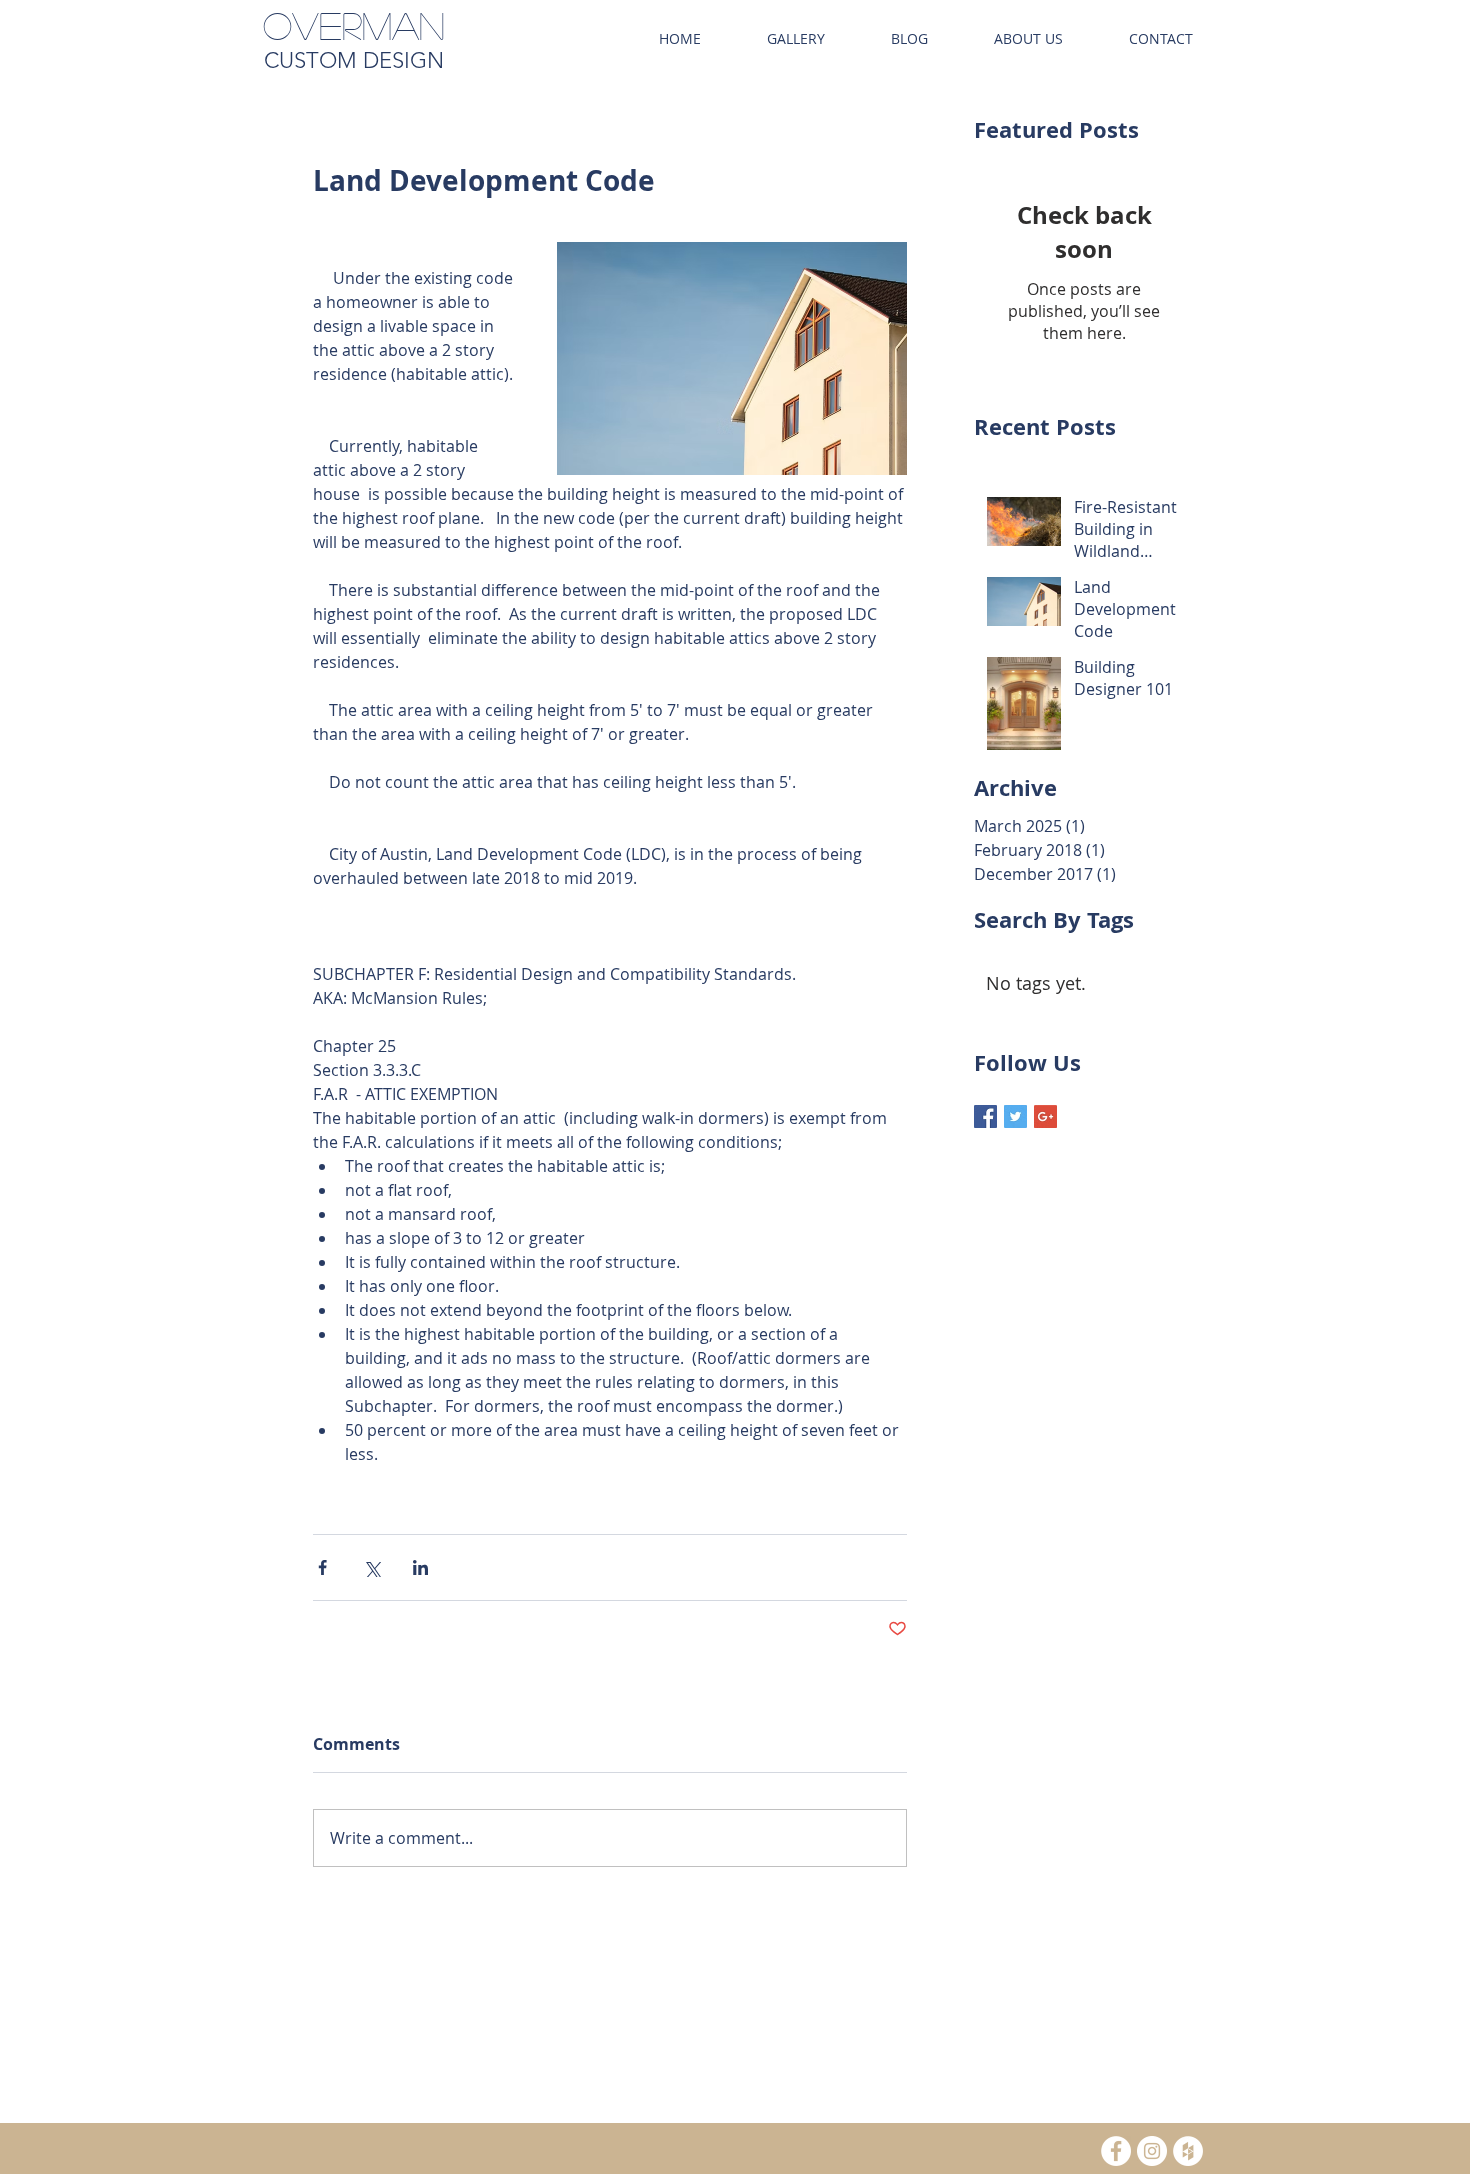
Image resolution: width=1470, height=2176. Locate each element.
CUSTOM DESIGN (354, 60)
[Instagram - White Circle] (1152, 2151)
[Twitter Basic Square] (1015, 1116)
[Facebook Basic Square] (985, 1116)
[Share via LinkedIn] (420, 1567)
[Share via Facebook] (322, 1567)
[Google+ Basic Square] (1045, 1116)
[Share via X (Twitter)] (371, 1567)
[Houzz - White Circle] (1188, 2151)
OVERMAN (354, 25)
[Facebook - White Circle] (1116, 2151)
